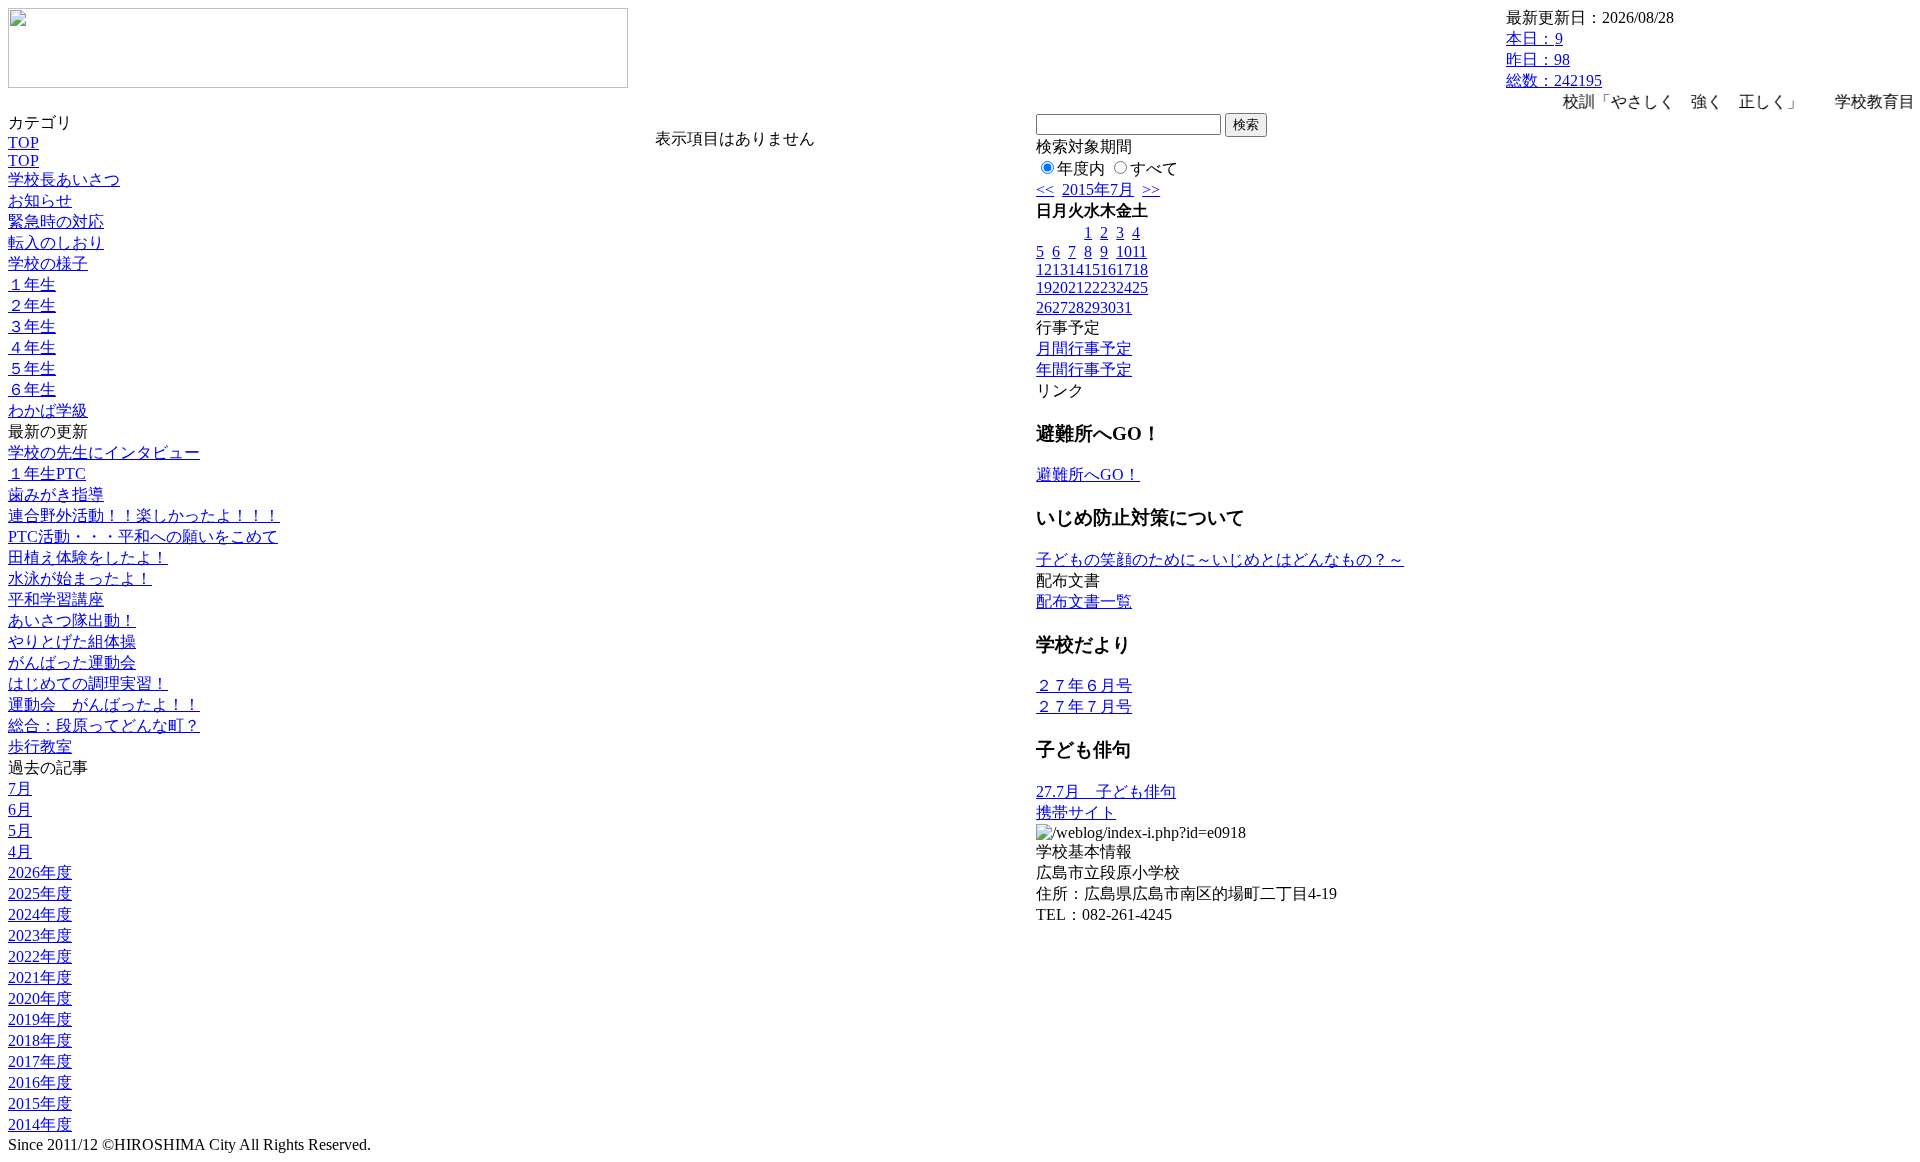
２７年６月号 (1084, 685)
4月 (20, 851)
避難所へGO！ (1088, 474)
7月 (20, 788)
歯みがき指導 (56, 494)
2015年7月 (1098, 189)
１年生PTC (47, 473)
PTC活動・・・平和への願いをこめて (143, 536)
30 (1108, 307)
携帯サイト (1076, 812)
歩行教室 (40, 746)
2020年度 (40, 998)
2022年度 (40, 956)
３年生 (32, 326)
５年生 (32, 368)
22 (1092, 287)
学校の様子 (48, 263)
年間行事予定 (1084, 369)
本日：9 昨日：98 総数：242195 (1554, 59)
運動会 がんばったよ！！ (104, 704)
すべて (1154, 168)
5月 (20, 830)
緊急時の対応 (56, 221)
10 (1124, 251)
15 (1092, 269)
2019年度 (40, 1019)
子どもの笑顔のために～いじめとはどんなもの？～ (1220, 559)
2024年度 (40, 914)
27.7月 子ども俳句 (1106, 791)
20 (1060, 287)
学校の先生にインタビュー (104, 452)
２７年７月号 (1084, 706)
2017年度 (40, 1061)
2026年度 (40, 872)
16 (1108, 269)
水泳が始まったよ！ (80, 578)
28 (1076, 307)
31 (1124, 307)
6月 (20, 809)
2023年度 (40, 935)
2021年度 (40, 977)
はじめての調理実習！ (88, 683)
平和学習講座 (56, 599)
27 (1060, 307)
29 (1092, 307)
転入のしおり (56, 242)
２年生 (32, 305)
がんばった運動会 (72, 662)
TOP (23, 142)
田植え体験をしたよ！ (88, 557)
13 (1060, 269)
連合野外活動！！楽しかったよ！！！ (144, 515)
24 (1124, 287)
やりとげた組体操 (72, 641)
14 (1076, 269)
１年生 (32, 284)
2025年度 (40, 893)
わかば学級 (48, 410)
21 (1076, 287)
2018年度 (40, 1040)
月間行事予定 (1084, 348)
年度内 (1081, 168)
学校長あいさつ (64, 179)
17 (1124, 269)
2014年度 (40, 1124)
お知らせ (40, 200)
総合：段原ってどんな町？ (104, 725)
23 (1108, 287)
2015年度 (40, 1103)
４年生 (32, 347)
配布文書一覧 (1084, 601)
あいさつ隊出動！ (72, 620)
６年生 (32, 389)
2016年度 (40, 1082)
